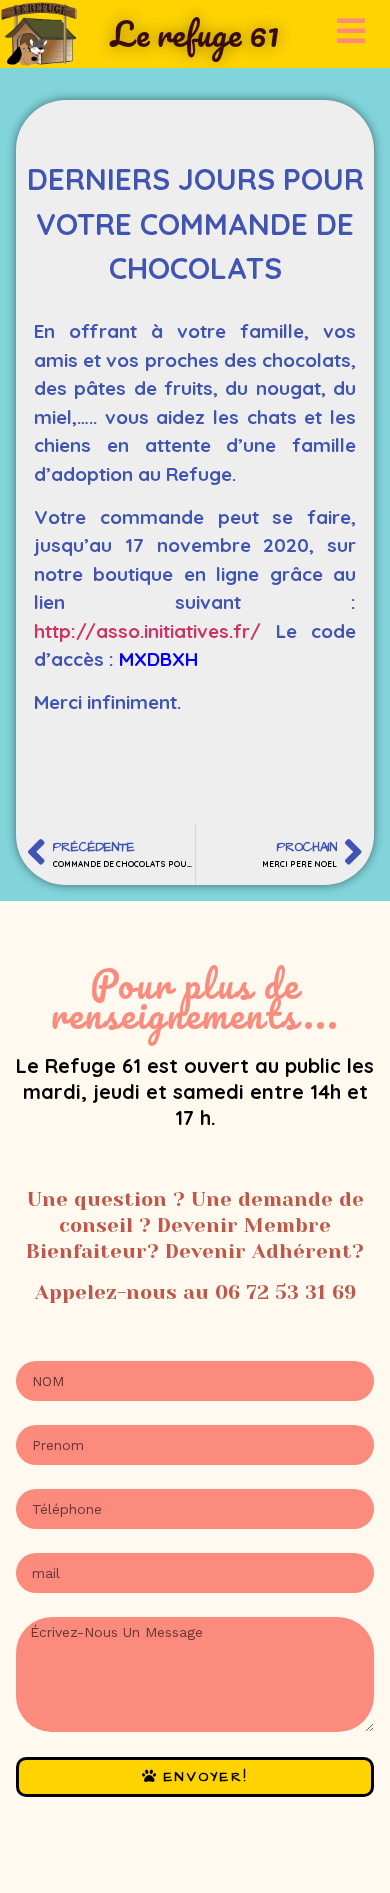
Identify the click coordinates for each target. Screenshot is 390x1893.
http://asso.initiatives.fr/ (147, 631)
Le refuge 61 (195, 33)
